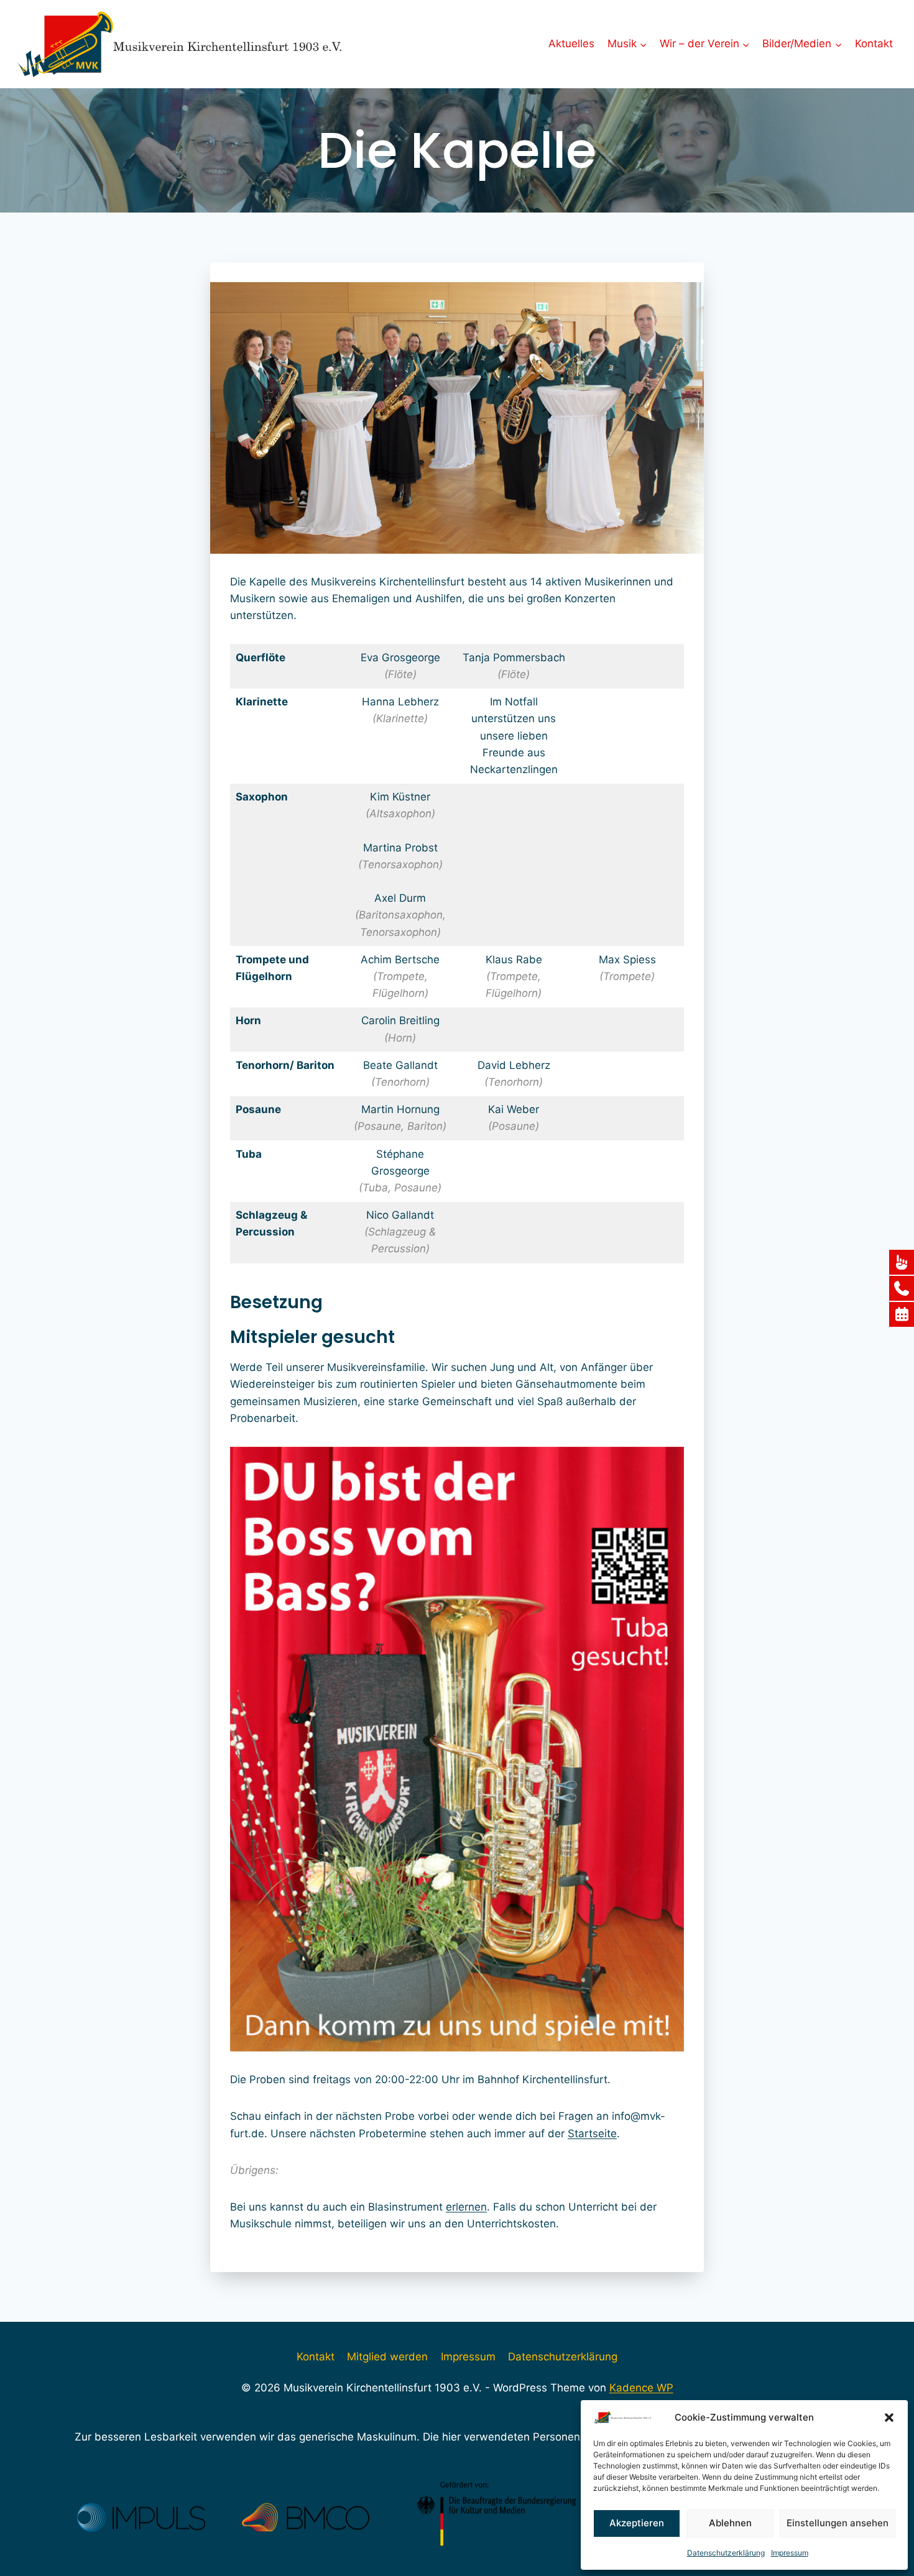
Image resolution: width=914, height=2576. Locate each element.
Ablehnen (730, 2523)
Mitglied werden (387, 2357)
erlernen (466, 2207)
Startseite (592, 2134)
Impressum (790, 2553)
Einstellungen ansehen (838, 2523)
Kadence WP (641, 2388)
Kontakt (874, 44)
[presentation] (215, 1749)
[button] (889, 2418)
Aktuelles (571, 44)
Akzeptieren (637, 2523)
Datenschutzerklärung (726, 2553)
